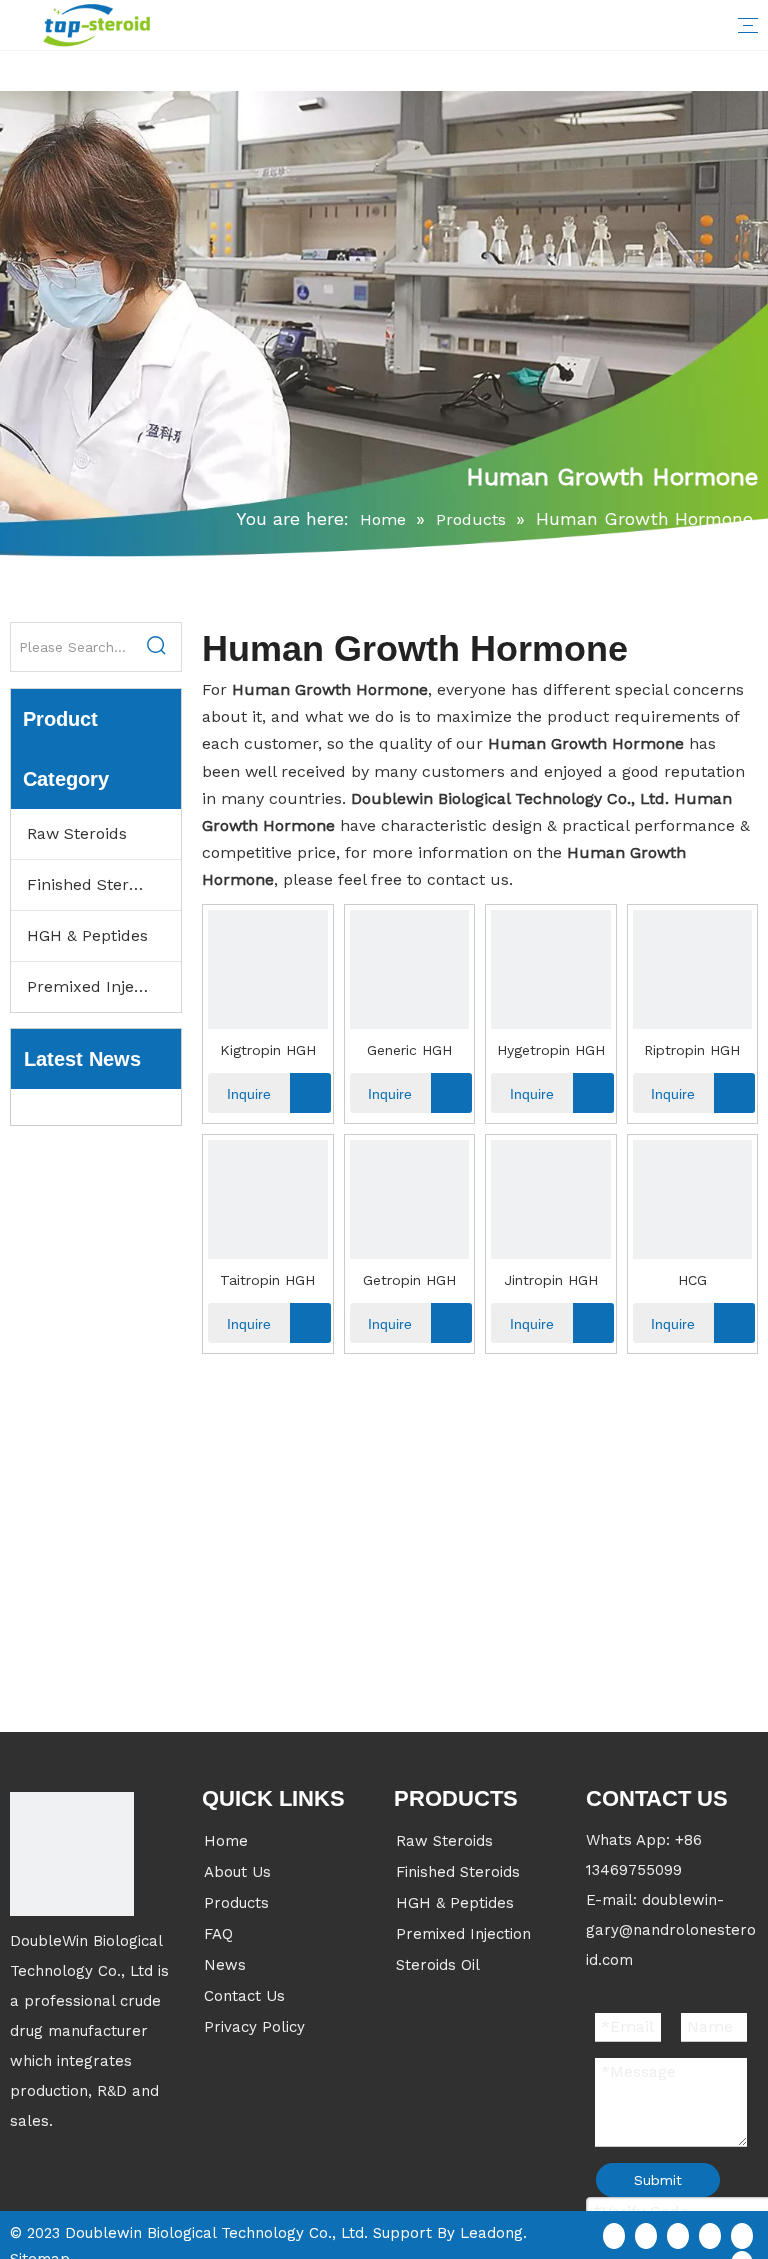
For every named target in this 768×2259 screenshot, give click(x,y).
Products (236, 1903)
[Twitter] (678, 2235)
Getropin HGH (409, 1280)
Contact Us (244, 1996)
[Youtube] (710, 2235)
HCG (692, 1280)
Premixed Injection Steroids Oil (104, 986)
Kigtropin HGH (268, 1050)
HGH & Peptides (87, 935)
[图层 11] (72, 1854)
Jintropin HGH (551, 1280)
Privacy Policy (254, 2027)
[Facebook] (614, 2235)
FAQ (218, 1934)
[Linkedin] (646, 2235)
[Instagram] (742, 2235)
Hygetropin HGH (551, 1050)
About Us (237, 1872)
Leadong (491, 2233)
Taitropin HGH (267, 1280)
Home (226, 1841)
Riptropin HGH (692, 1050)
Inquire (249, 1094)
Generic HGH (409, 1050)
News (225, 1965)
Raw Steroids (77, 833)
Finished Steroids (93, 884)
